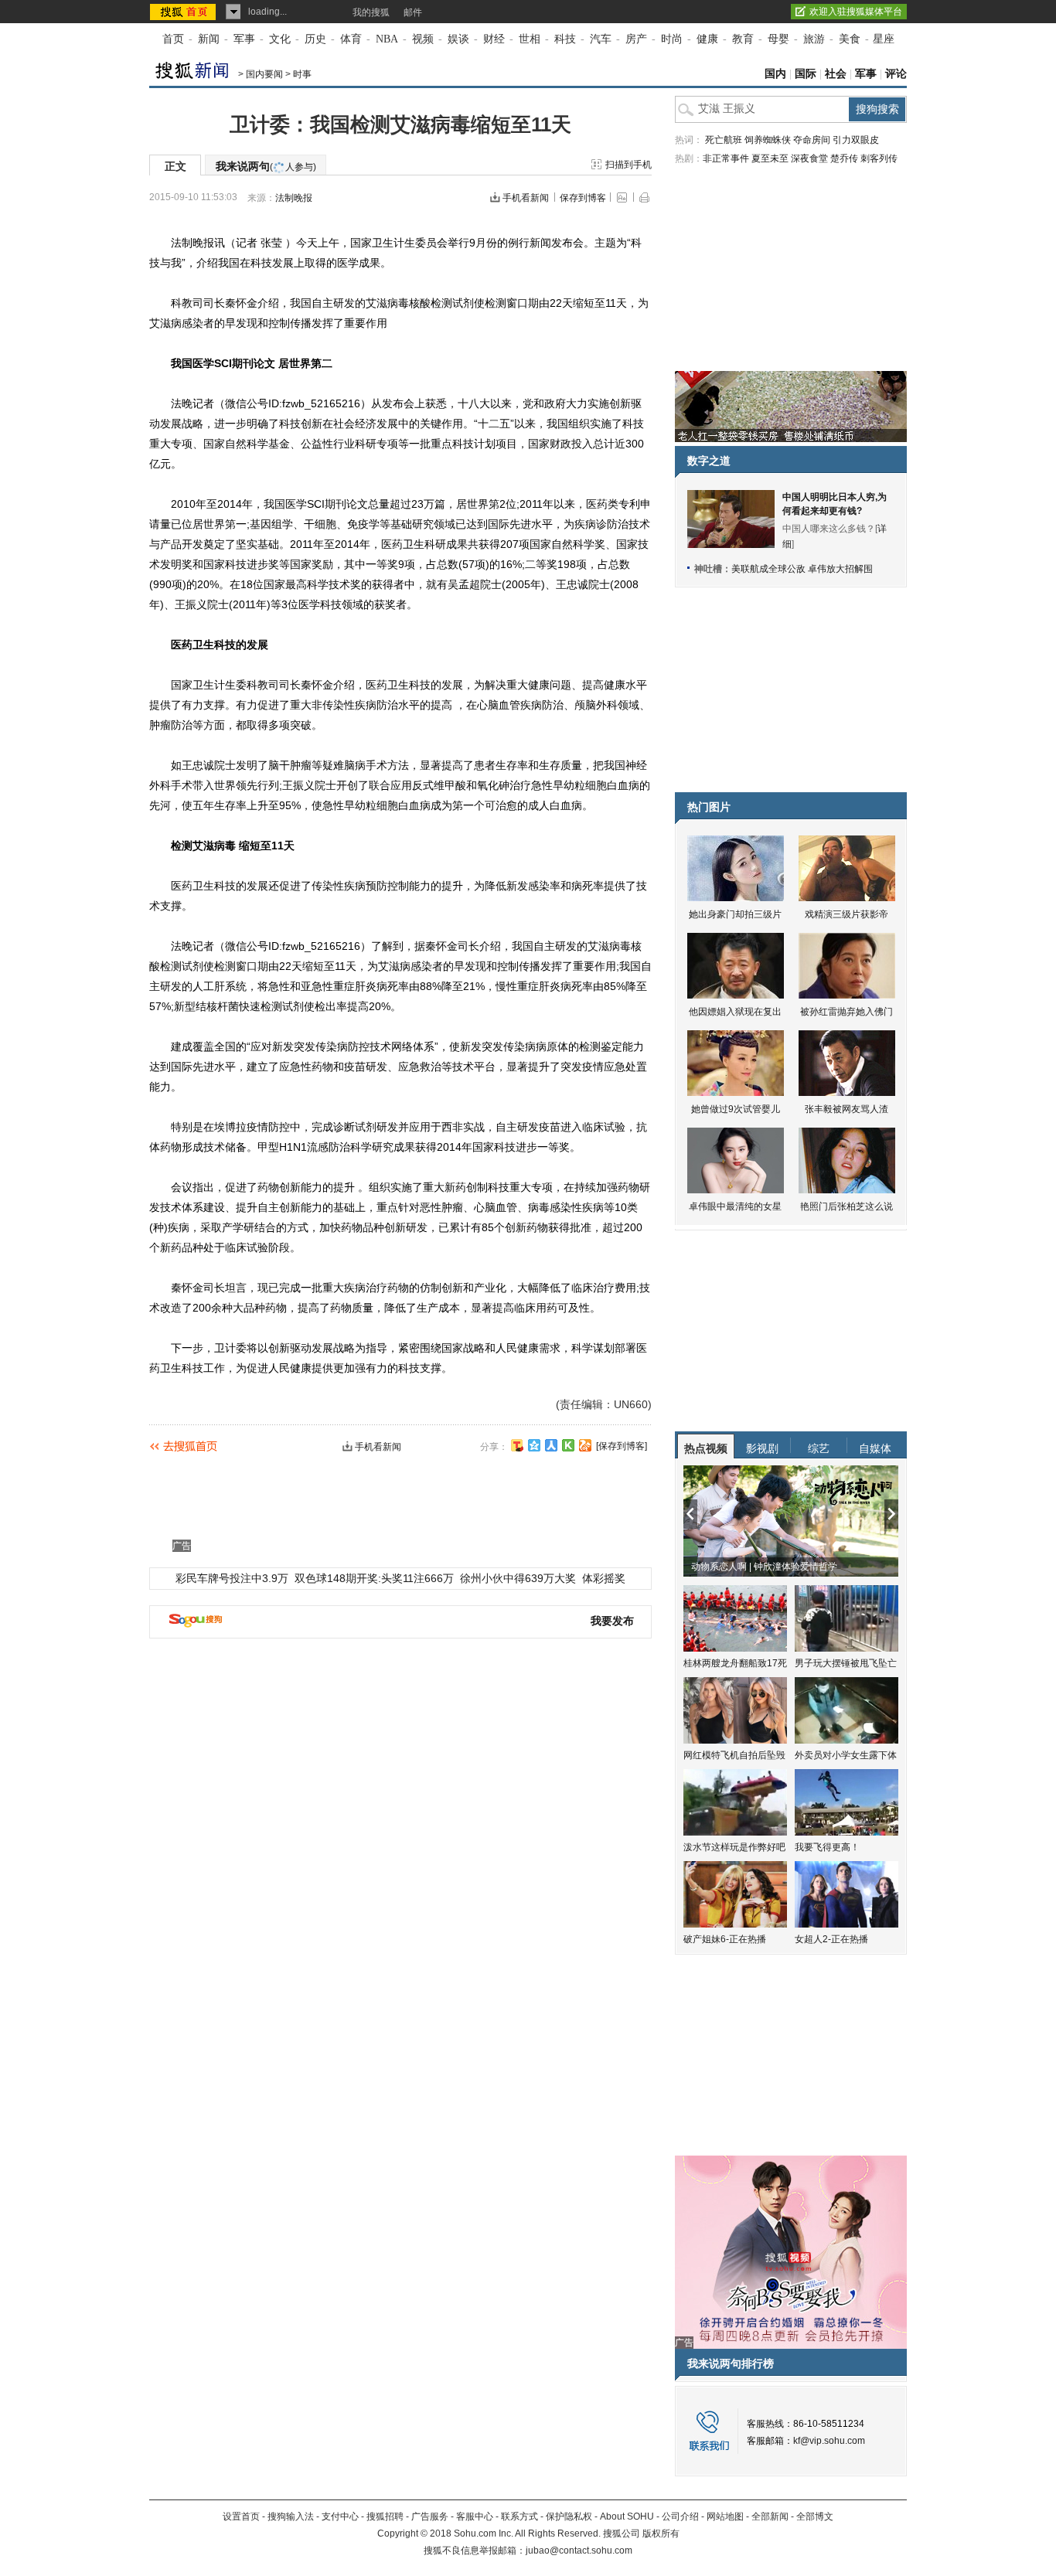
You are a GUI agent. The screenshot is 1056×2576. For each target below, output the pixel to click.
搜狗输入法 (291, 2516)
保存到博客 (583, 198)
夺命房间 (812, 140)
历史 (315, 39)
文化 (280, 39)
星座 (884, 39)
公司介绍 (680, 2516)
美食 (850, 39)
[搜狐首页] (184, 12)
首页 (173, 39)
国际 (806, 74)
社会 (836, 74)
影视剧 (762, 1448)
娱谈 (458, 39)
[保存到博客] (622, 1446)
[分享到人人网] (551, 1445)
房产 (636, 39)
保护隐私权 (569, 2516)
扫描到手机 (628, 165)
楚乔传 (844, 158)
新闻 (209, 39)
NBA (387, 39)
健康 (707, 39)
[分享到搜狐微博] (517, 1445)
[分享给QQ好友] (534, 1445)
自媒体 (875, 1448)
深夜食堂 (809, 158)
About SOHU (627, 2516)
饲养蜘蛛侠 (768, 140)
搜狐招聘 (385, 2516)
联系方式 (519, 2516)
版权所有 (661, 2533)
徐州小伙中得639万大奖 (518, 1578)
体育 (351, 39)
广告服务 (430, 2516)
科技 (565, 39)
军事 (244, 39)
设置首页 (241, 2516)
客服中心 (475, 2516)
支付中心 (340, 2516)
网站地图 (725, 2516)
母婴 (778, 39)
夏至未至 (770, 158)
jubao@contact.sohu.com (579, 2550)
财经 (494, 39)
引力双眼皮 (856, 140)
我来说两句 (266, 166)
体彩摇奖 (604, 1578)
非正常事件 (726, 158)
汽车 (601, 39)
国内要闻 (264, 74)
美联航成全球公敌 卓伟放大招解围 (802, 569)
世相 (530, 39)
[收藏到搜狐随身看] (568, 1445)
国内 (775, 74)
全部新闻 (770, 2516)
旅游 (814, 39)
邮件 (413, 12)
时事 (302, 74)
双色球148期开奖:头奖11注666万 (374, 1578)
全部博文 (815, 2516)
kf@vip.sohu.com (829, 2441)
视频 (423, 39)
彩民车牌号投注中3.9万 (232, 1578)
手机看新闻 (526, 198)
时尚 (672, 39)
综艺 (819, 1448)
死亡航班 (724, 140)
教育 (743, 39)
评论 (896, 74)
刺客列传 (879, 158)
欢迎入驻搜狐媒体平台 (856, 12)
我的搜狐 (371, 12)
